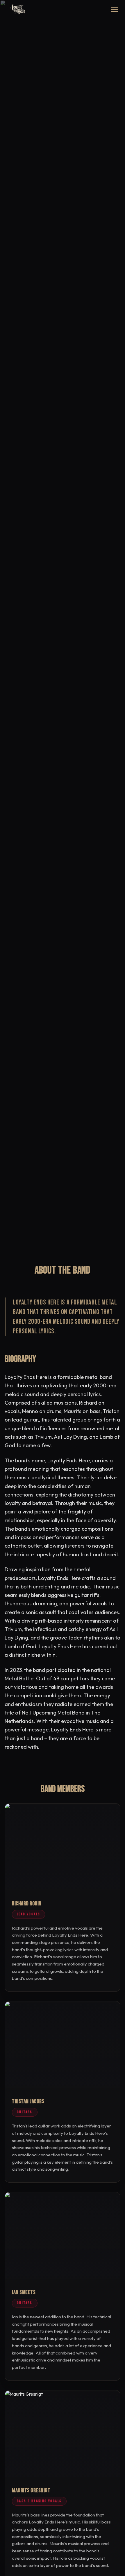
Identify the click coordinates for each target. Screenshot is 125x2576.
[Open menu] (115, 9)
